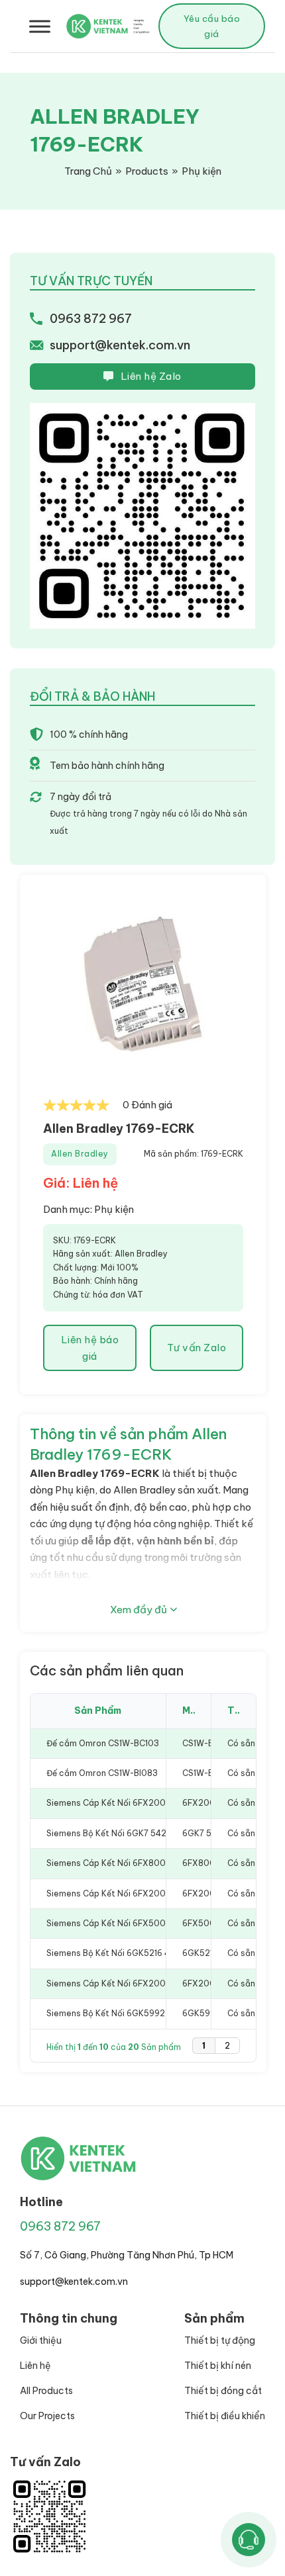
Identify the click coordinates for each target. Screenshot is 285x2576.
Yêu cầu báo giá (212, 26)
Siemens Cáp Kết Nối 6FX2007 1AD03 (122, 1983)
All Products (46, 2391)
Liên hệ (35, 2366)
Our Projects (47, 2416)
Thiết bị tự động (220, 2340)
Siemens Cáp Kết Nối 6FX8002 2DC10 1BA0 (134, 1863)
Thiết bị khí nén (218, 2366)
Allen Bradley (80, 1154)
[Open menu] (40, 26)
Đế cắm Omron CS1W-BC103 (103, 1743)
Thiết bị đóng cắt (223, 2391)
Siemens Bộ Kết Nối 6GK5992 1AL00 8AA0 (132, 2013)
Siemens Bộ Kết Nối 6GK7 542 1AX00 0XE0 (133, 1833)
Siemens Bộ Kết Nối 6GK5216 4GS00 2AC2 (132, 1953)
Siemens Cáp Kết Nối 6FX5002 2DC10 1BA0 (134, 1923)
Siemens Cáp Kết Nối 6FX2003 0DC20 (124, 1893)
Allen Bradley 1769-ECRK (119, 1129)
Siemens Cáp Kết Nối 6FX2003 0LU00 (124, 1803)
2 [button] (227, 2046)
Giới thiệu (41, 2340)
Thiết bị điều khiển (225, 2416)
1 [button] (204, 2046)
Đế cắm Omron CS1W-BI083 (102, 1773)
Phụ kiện (114, 1209)
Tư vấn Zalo (197, 1348)
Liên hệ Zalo (151, 376)
